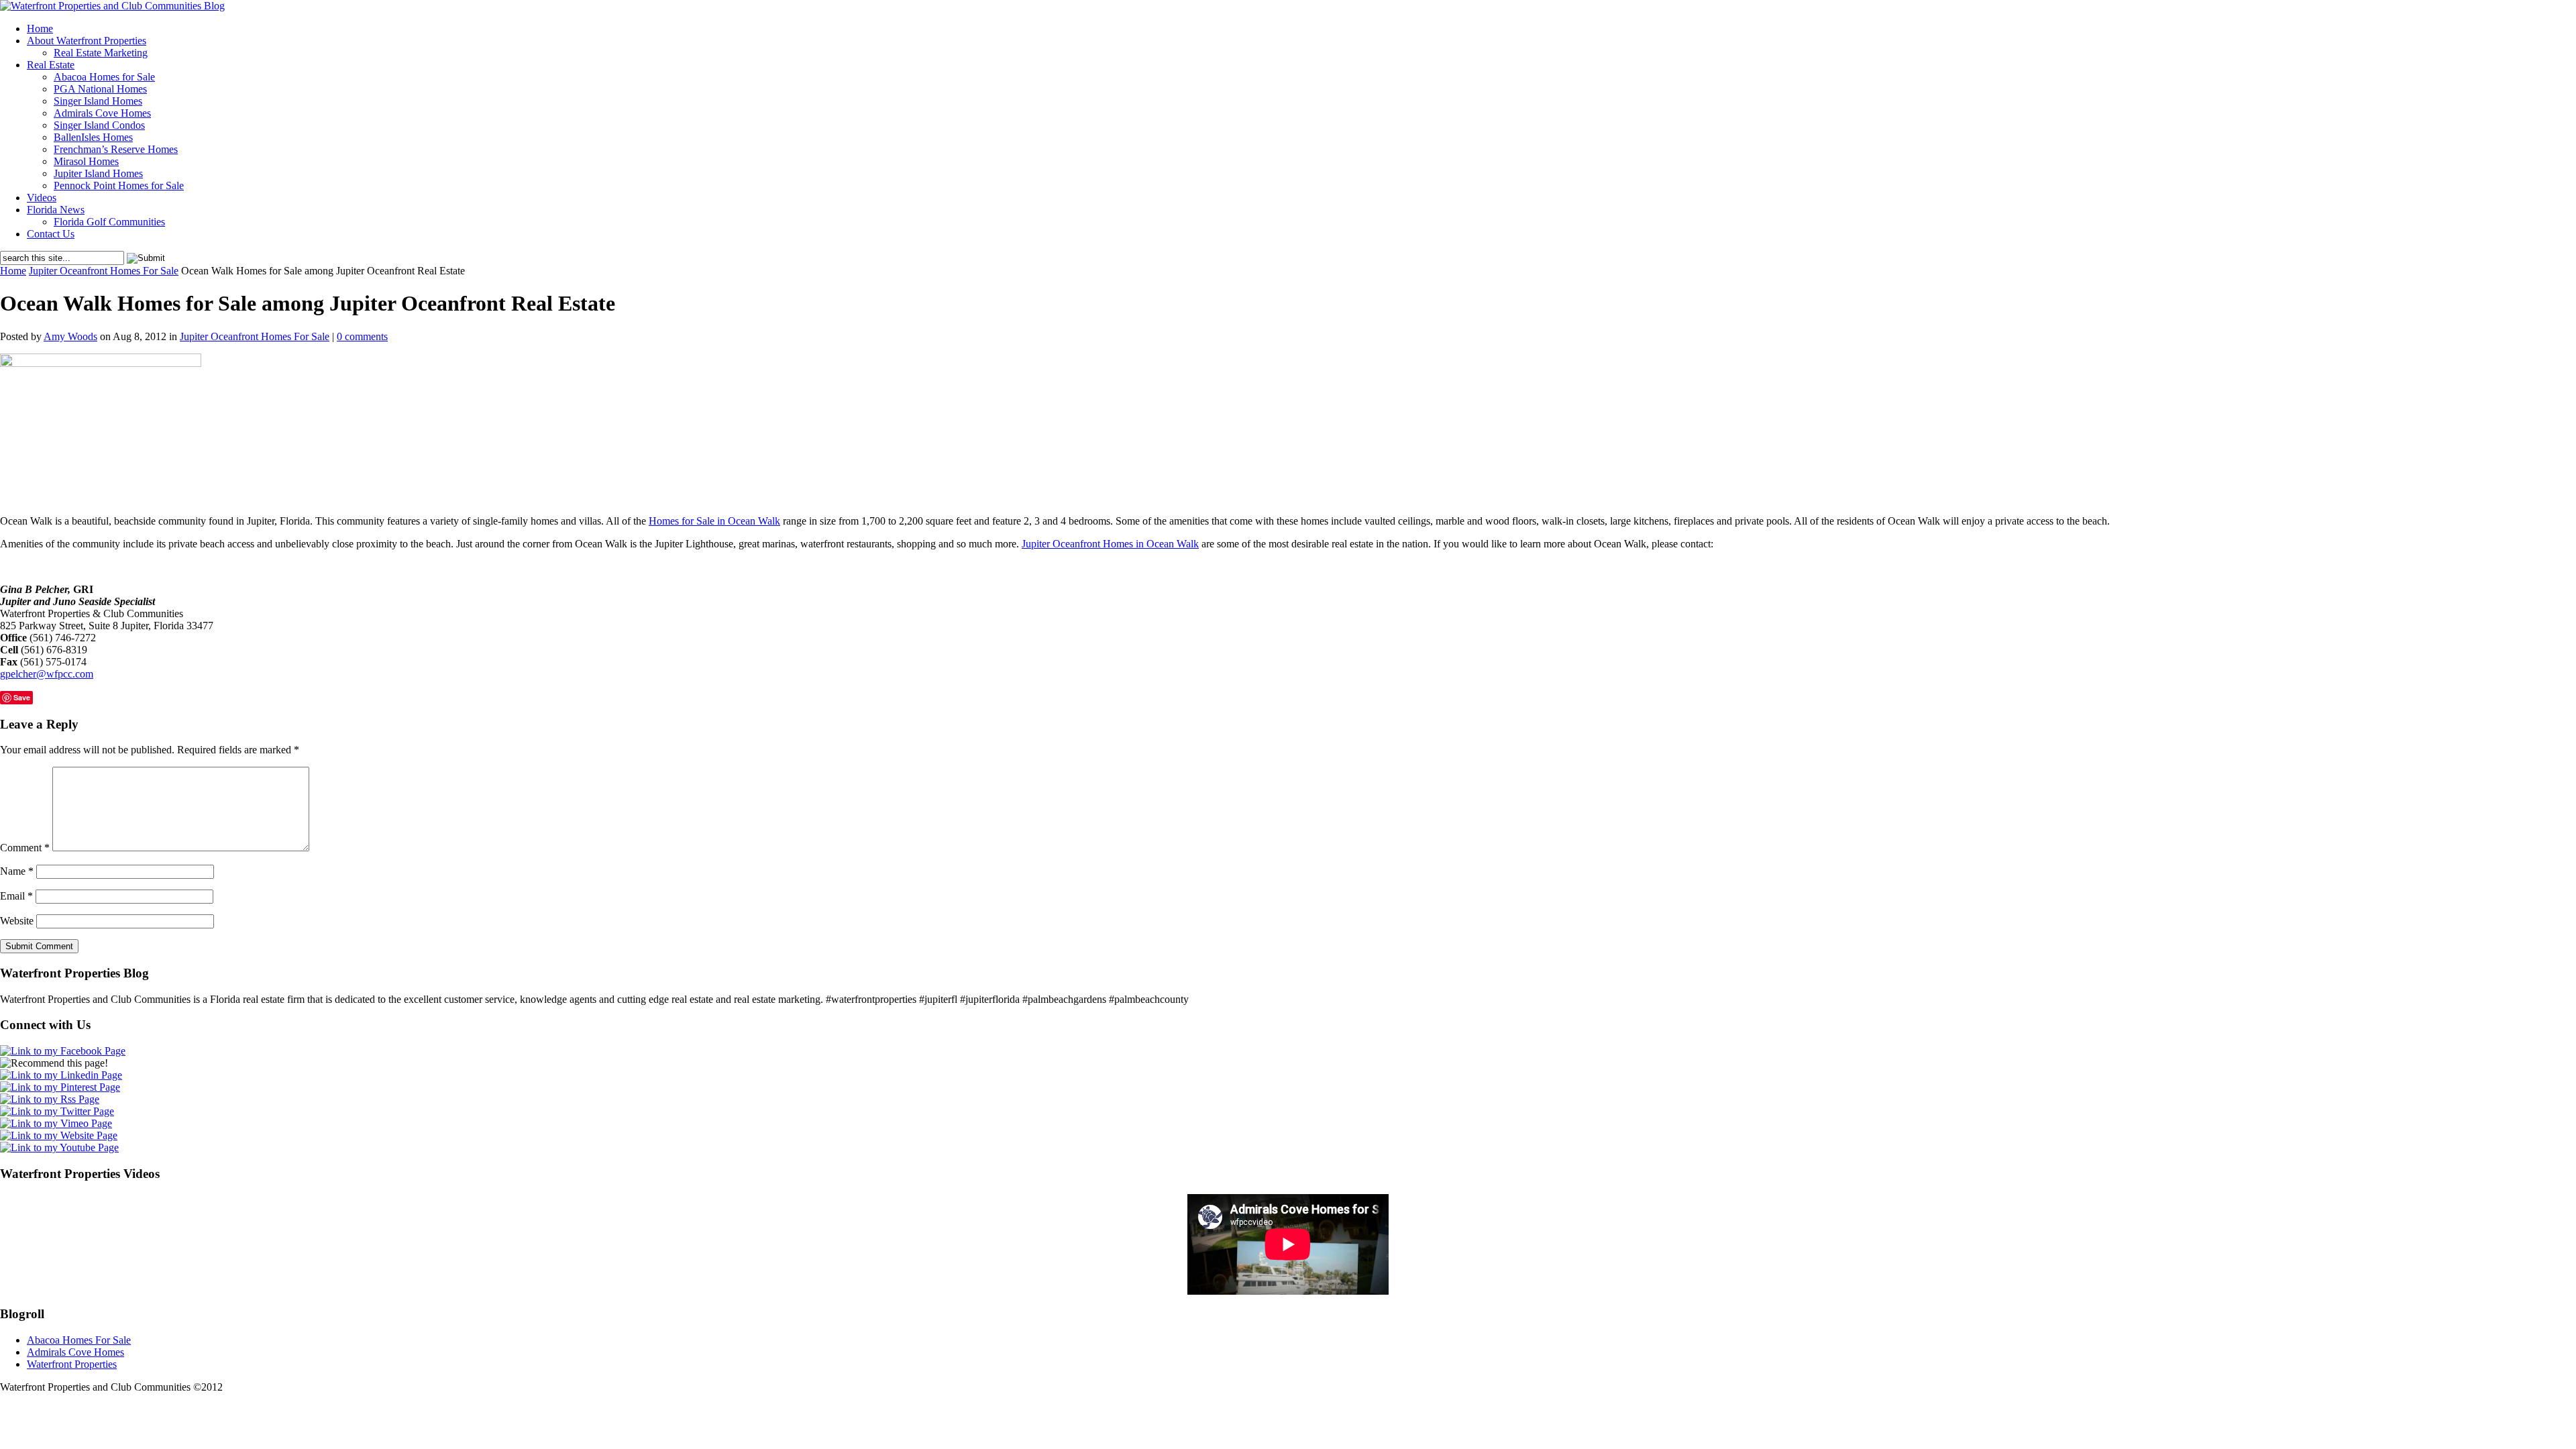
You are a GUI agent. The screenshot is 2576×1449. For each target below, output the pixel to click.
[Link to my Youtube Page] (59, 1147)
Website (17, 921)
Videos (42, 198)
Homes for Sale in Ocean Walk (714, 521)
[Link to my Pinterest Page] (60, 1087)
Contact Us (51, 234)
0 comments (362, 336)
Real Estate (51, 65)
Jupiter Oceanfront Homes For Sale (104, 271)
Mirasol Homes (86, 161)
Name (17, 871)
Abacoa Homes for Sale (104, 77)
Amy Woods (70, 336)
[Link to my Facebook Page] (63, 1051)
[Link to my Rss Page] (50, 1099)
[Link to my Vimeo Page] (56, 1123)
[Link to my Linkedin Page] (61, 1075)
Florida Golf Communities (109, 222)
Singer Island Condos (99, 125)
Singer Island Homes (98, 101)
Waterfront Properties (72, 1364)
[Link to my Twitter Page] (57, 1111)
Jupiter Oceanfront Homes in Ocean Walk (1110, 544)
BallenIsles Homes (93, 137)
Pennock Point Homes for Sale (119, 185)
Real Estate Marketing (101, 53)
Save (22, 697)
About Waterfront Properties (87, 41)
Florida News (56, 210)
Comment (25, 848)
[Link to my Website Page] (59, 1135)
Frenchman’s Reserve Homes (116, 149)
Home (40, 29)
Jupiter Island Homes (98, 173)
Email (16, 896)
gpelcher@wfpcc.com (47, 674)
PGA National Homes (100, 89)
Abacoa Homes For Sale (79, 1340)
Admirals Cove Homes (102, 113)
